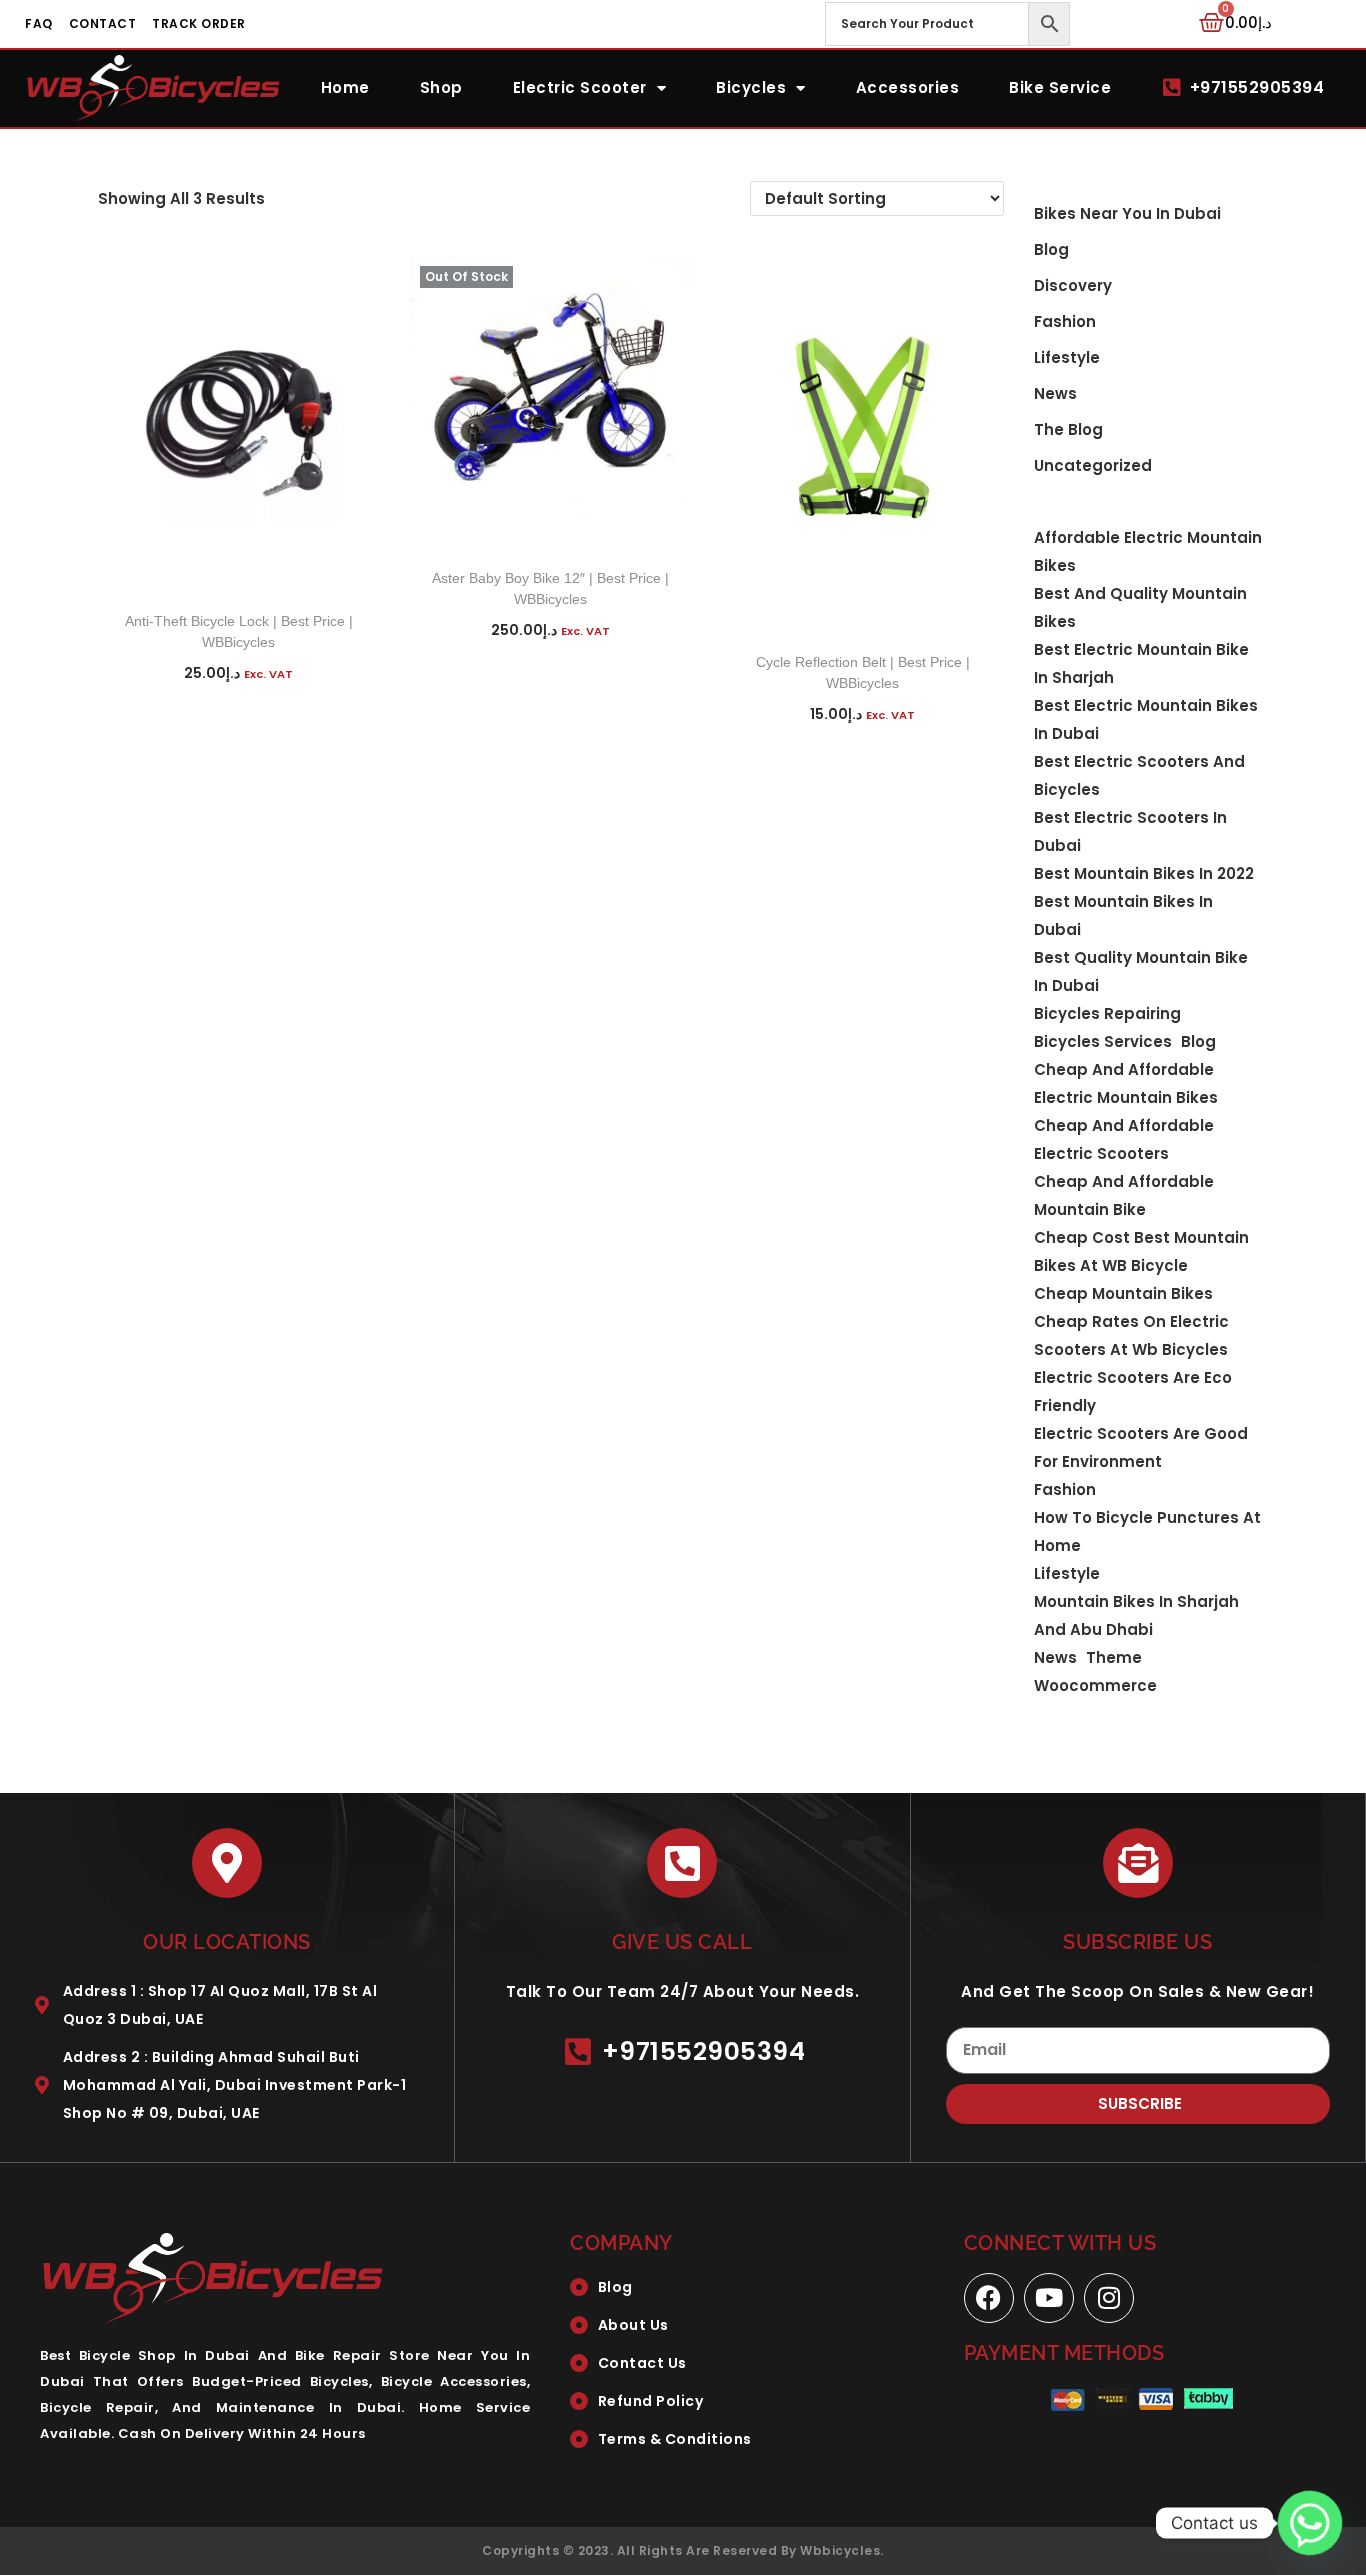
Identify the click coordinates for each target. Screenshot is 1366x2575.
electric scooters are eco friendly (1133, 1391)
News (1055, 393)
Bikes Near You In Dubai (1127, 213)
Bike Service (1060, 87)
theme (1114, 1657)
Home (345, 87)
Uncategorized (1093, 465)
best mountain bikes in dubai (1123, 915)
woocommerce (1095, 1685)
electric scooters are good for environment (1141, 1447)
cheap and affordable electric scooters (1124, 1139)
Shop (441, 87)
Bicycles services (1103, 1041)
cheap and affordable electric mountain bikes (1126, 1083)
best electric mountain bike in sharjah (1141, 663)
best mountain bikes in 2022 (1144, 873)
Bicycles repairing (1107, 1013)
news (1055, 1657)
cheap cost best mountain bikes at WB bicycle (1141, 1251)
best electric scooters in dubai (1130, 831)
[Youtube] (1049, 2298)
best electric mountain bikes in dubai (1146, 719)
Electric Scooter (580, 87)
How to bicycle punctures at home (1147, 1531)
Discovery (1073, 285)
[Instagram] (1109, 2298)
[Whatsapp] (1310, 2523)
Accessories (908, 87)
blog (1051, 249)
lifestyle (1067, 1573)
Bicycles (751, 87)
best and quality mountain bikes (1140, 607)
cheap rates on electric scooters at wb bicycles (1131, 1335)
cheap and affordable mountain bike (1124, 1195)
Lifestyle (1067, 357)
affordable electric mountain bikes (1148, 551)
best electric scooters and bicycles (1139, 775)
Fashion (1065, 321)
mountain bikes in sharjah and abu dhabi (1136, 1615)
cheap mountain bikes (1123, 1293)
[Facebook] (989, 2298)
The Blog (1068, 429)
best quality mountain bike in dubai (1141, 971)
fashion (1065, 1489)
